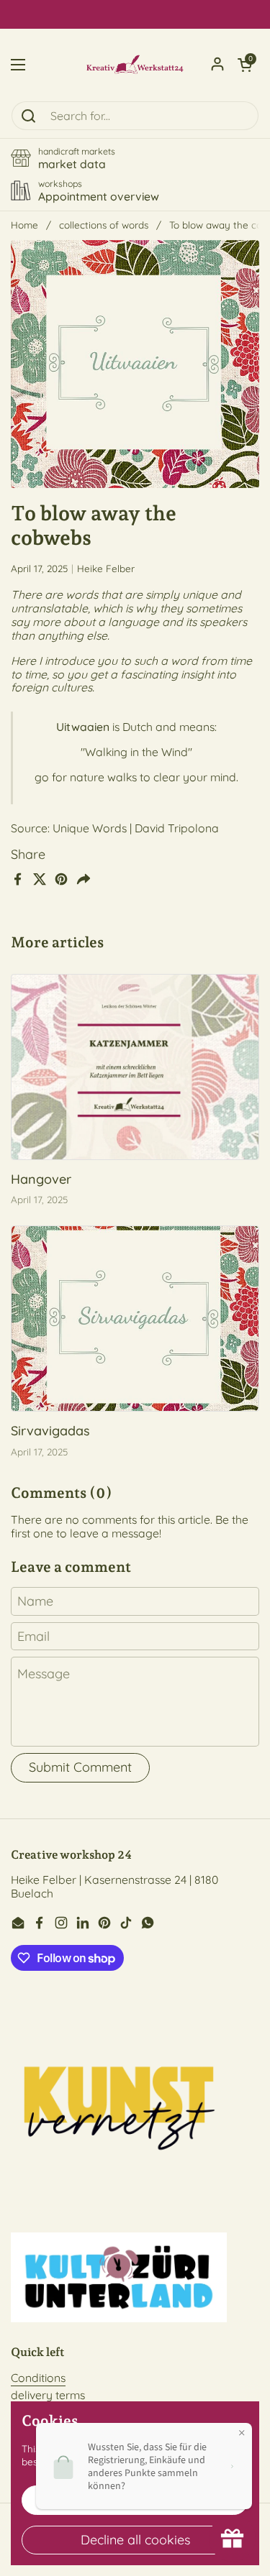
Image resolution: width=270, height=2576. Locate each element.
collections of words (104, 225)
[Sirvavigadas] (135, 1319)
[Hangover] (135, 1067)
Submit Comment (80, 1767)
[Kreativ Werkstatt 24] (135, 65)
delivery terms (48, 2395)
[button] (245, 65)
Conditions (38, 2378)
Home (24, 225)
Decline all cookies (135, 2540)
